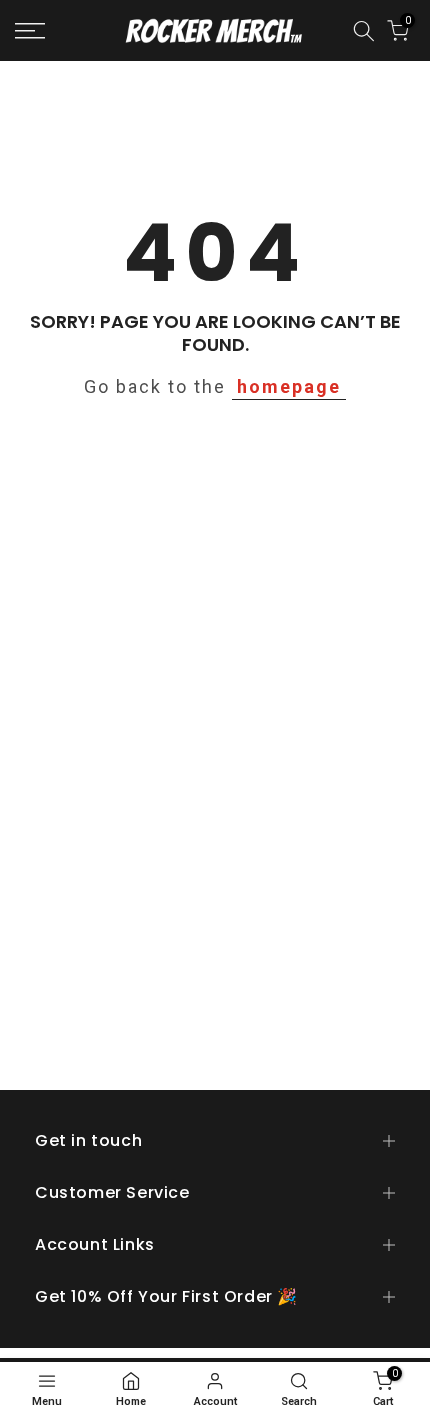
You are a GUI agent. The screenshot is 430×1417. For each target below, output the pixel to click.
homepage (289, 386)
